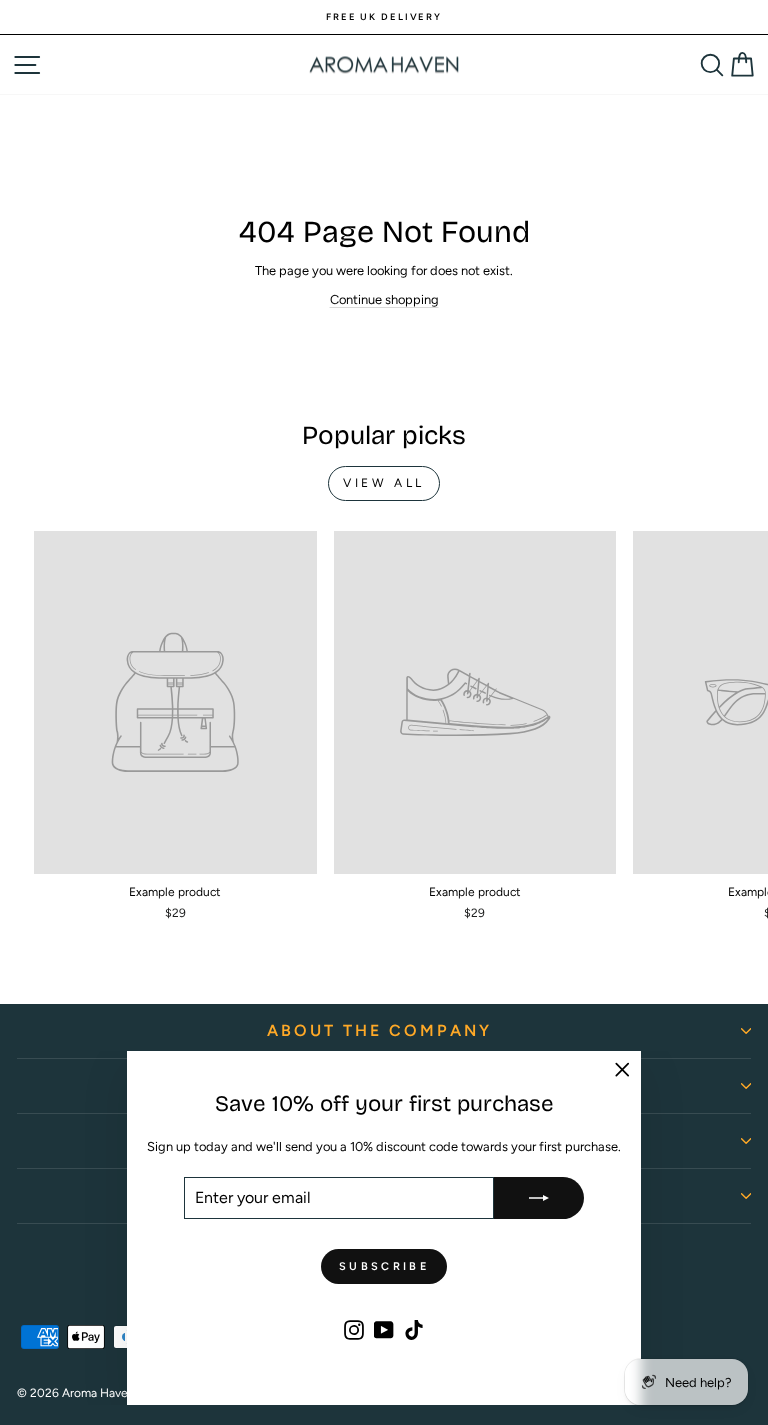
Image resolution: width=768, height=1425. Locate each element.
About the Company (379, 1030)
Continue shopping (384, 299)
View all (384, 483)
